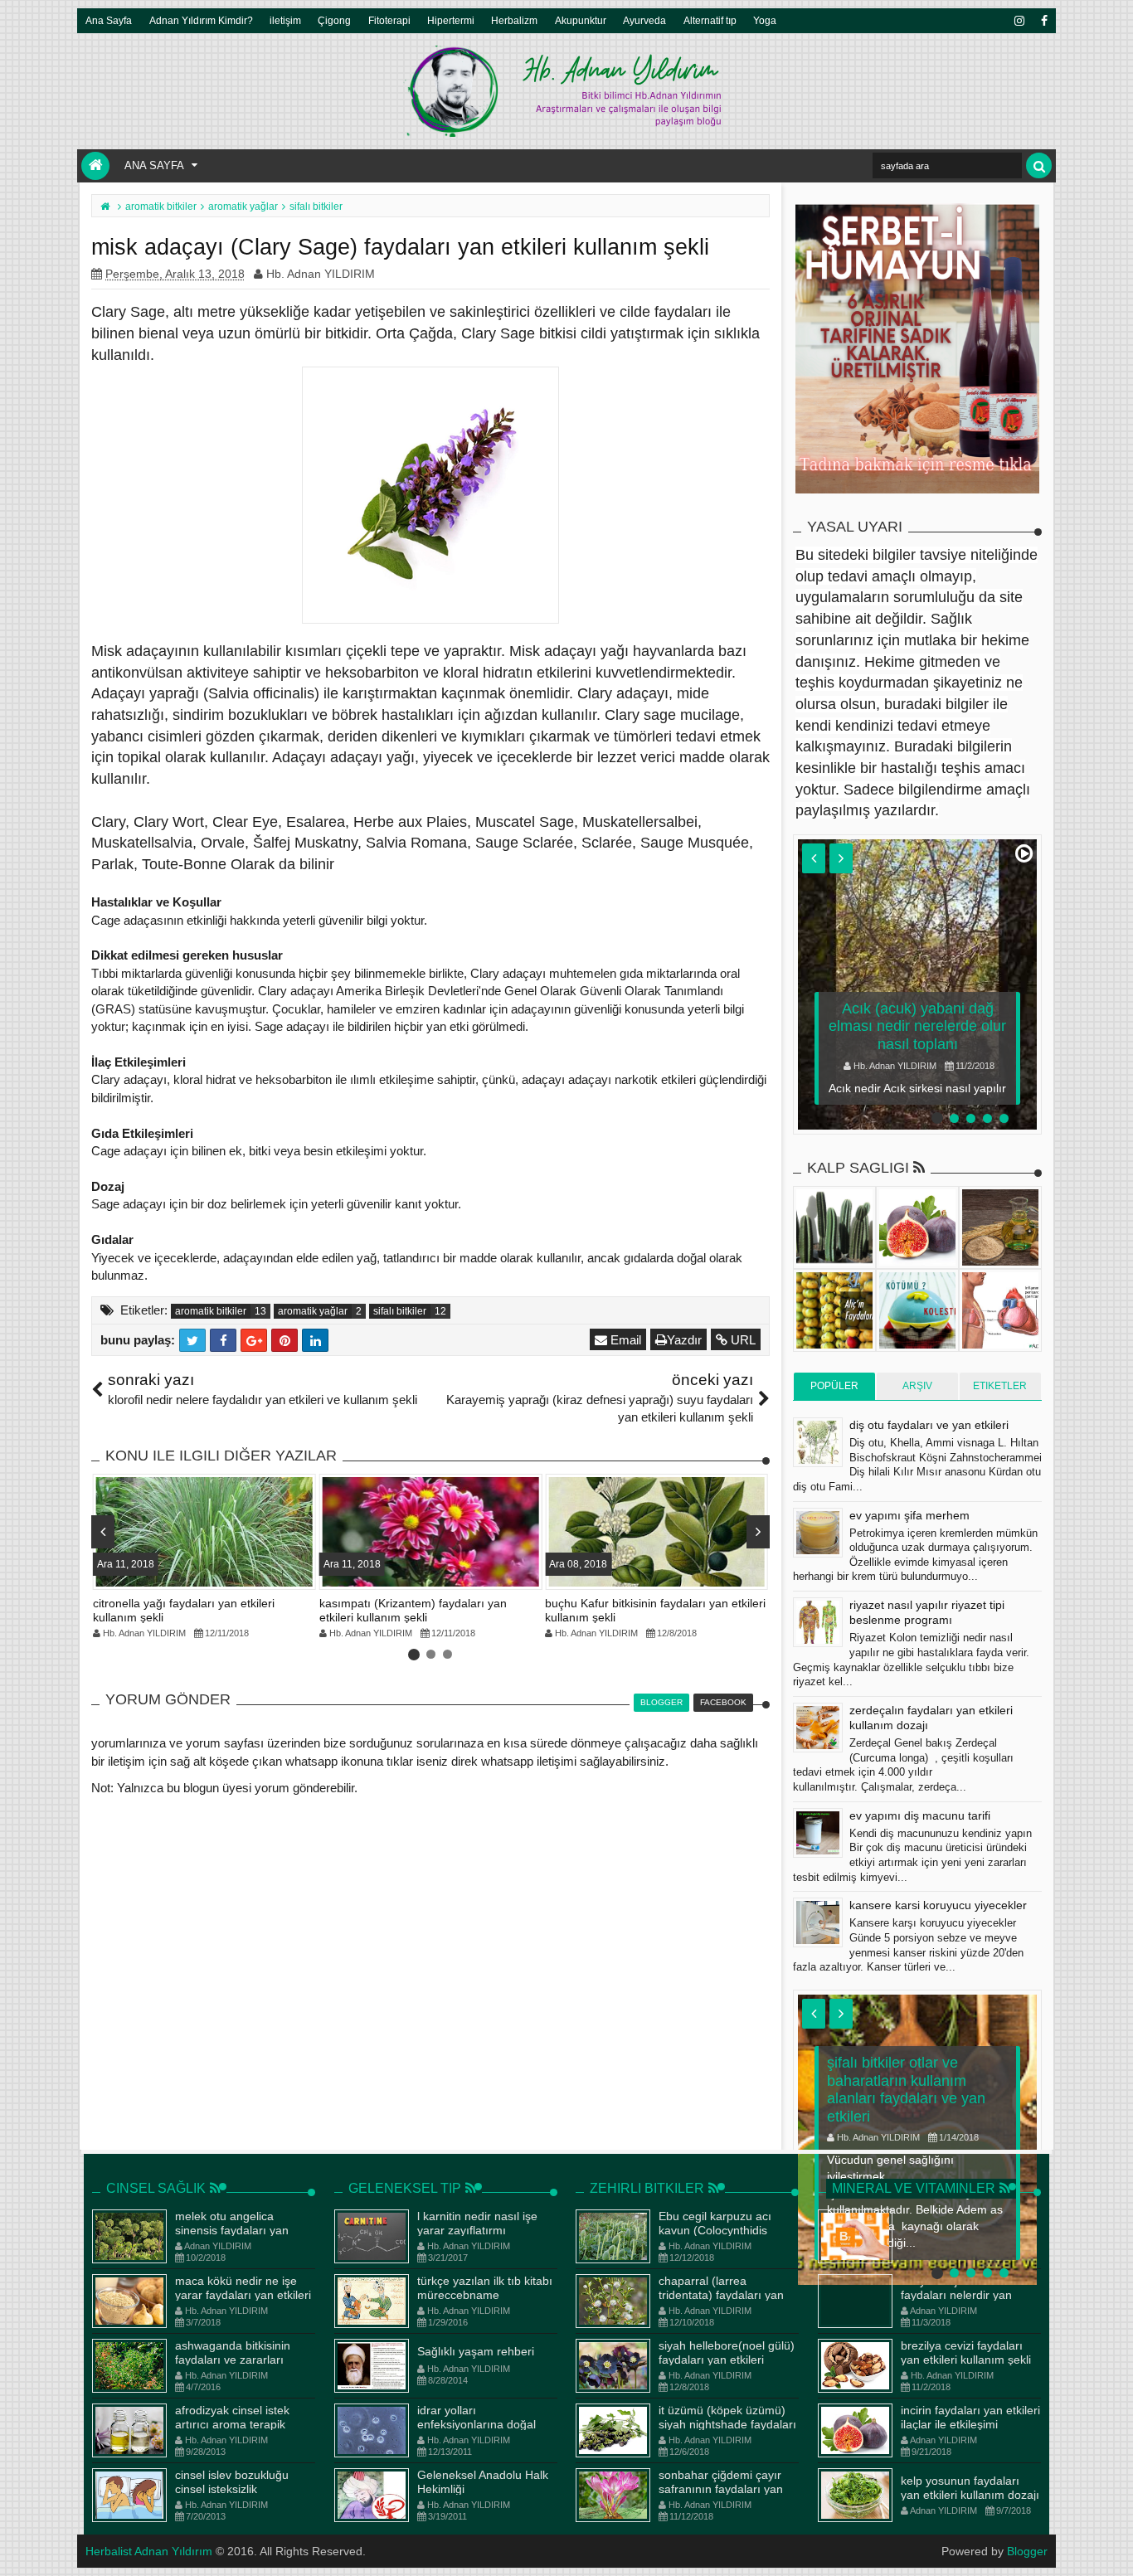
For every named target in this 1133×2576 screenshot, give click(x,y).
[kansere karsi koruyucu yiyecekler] (818, 1922)
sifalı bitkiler (400, 1311)
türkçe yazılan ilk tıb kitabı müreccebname (485, 2288)
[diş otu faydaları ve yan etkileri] (818, 1442)
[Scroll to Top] (1112, 2547)
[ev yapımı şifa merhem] (818, 1533)
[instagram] (1019, 21)
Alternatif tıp (710, 20)
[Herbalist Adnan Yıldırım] (95, 166)
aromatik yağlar (313, 1311)
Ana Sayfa (109, 20)
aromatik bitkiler (211, 1311)
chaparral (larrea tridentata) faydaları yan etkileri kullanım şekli (721, 2295)
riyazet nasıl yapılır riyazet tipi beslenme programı (927, 1612)
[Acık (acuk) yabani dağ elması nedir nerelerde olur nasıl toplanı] (917, 984)
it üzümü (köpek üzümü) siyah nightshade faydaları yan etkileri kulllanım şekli (727, 2424)
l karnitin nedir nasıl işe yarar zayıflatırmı (477, 2223)
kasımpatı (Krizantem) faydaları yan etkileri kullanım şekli (413, 1610)
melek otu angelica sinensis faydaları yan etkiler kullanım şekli (232, 2230)
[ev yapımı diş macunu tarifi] (818, 1833)
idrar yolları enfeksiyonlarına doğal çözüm (477, 2424)
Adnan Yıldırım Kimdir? (201, 20)
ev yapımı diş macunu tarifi (920, 1815)
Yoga (765, 20)
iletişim (285, 20)
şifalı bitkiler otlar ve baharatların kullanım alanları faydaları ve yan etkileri (906, 2090)
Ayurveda (644, 20)
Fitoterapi (389, 20)
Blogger (1027, 2551)
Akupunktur (581, 20)
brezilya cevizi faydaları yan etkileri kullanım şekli (966, 2352)
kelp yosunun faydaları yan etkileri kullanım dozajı (970, 2488)
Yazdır (684, 1340)
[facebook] (1043, 21)
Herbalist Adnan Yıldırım (149, 2551)
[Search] (1039, 165)
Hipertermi (451, 20)
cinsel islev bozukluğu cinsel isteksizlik (232, 2482)
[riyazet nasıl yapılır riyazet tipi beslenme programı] (818, 1622)
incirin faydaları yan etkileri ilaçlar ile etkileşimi (970, 2417)
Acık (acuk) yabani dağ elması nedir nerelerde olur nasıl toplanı (917, 1026)
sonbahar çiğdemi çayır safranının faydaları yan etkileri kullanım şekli (721, 2489)
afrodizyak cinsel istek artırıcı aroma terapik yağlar (232, 2424)
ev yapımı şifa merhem (909, 1515)
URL (742, 1340)
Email (624, 1340)
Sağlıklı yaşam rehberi (476, 2351)
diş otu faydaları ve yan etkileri (929, 1425)
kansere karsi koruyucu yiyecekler (938, 1905)
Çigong (334, 20)
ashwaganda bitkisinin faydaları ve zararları (233, 2352)
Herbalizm (514, 20)
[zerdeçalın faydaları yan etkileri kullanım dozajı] (818, 1728)
